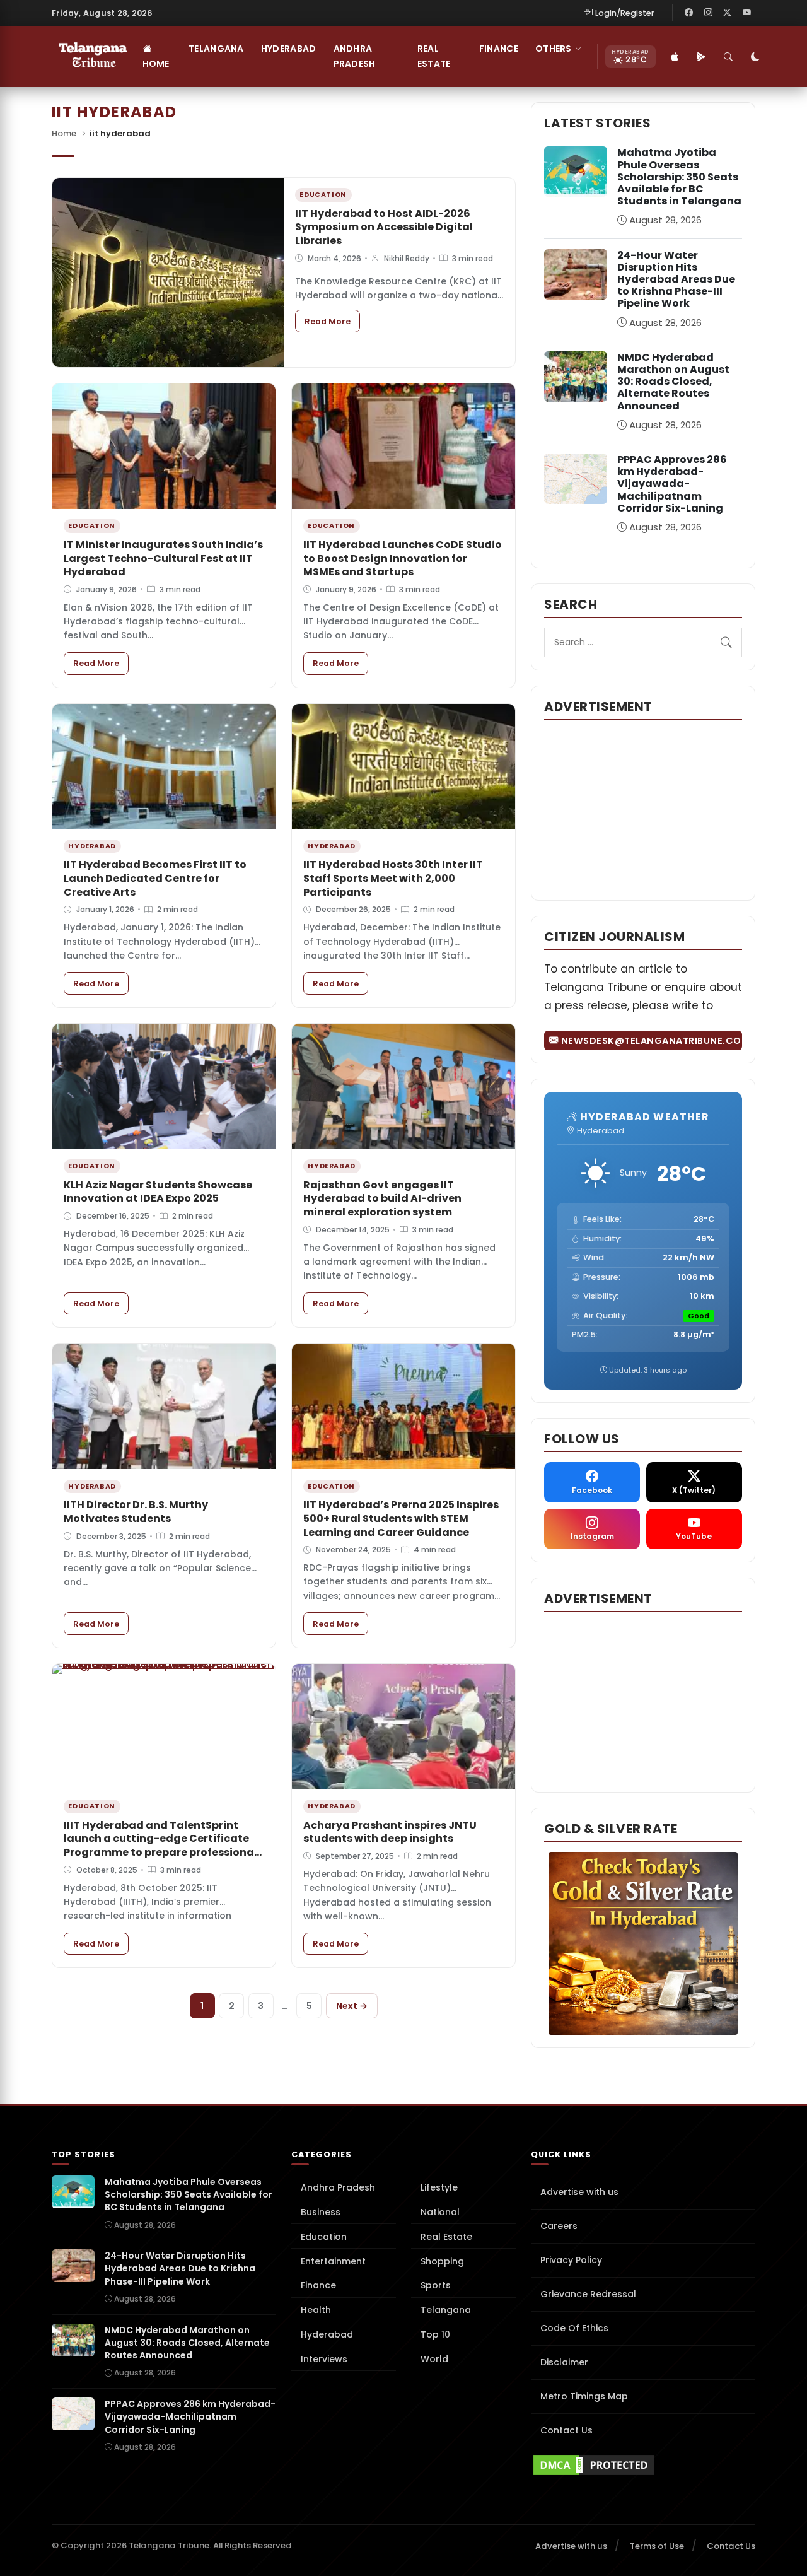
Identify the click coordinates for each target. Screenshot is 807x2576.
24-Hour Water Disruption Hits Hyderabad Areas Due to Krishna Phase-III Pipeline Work (676, 279)
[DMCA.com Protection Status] (643, 2465)
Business (321, 2212)
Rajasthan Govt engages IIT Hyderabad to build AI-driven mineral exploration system (382, 1198)
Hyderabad (289, 49)
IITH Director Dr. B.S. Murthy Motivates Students (136, 1512)
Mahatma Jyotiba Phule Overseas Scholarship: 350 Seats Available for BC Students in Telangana (679, 177)
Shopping (442, 2261)
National (440, 2212)
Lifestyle (439, 2187)
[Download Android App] (702, 57)
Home (156, 64)
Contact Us (566, 2430)
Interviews (324, 2359)
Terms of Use (657, 2546)
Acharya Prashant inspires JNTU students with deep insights (390, 1832)
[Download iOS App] (675, 57)
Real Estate (434, 56)
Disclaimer (564, 2362)
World (434, 2359)
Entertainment (333, 2261)
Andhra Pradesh (355, 56)
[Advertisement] (643, 809)
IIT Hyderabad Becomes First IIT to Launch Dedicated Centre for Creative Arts (155, 878)
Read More (332, 321)
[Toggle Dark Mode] (756, 57)
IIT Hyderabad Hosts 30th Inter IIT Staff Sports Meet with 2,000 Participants (393, 878)
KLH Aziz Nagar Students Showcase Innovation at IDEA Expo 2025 (158, 1192)
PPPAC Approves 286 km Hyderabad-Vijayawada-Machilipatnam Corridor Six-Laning (672, 484)
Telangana (216, 49)
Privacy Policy (571, 2260)
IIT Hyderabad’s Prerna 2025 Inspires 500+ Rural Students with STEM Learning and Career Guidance (401, 1518)
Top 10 (435, 2334)
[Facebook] (689, 13)
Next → (352, 2006)
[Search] (729, 57)
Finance (499, 49)
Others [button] (554, 49)
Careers (559, 2226)
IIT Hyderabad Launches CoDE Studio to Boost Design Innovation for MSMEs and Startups (403, 558)
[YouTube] (746, 13)
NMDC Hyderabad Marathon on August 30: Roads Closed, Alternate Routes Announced (673, 382)
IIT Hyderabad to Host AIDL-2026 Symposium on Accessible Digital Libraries (384, 227)
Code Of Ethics (574, 2328)
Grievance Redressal (588, 2294)
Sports (436, 2285)
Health (316, 2310)
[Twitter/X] (728, 13)
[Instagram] (708, 13)
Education (324, 2237)
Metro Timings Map (584, 2396)
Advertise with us (579, 2192)
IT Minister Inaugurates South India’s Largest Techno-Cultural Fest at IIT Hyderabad (163, 558)
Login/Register (625, 13)
